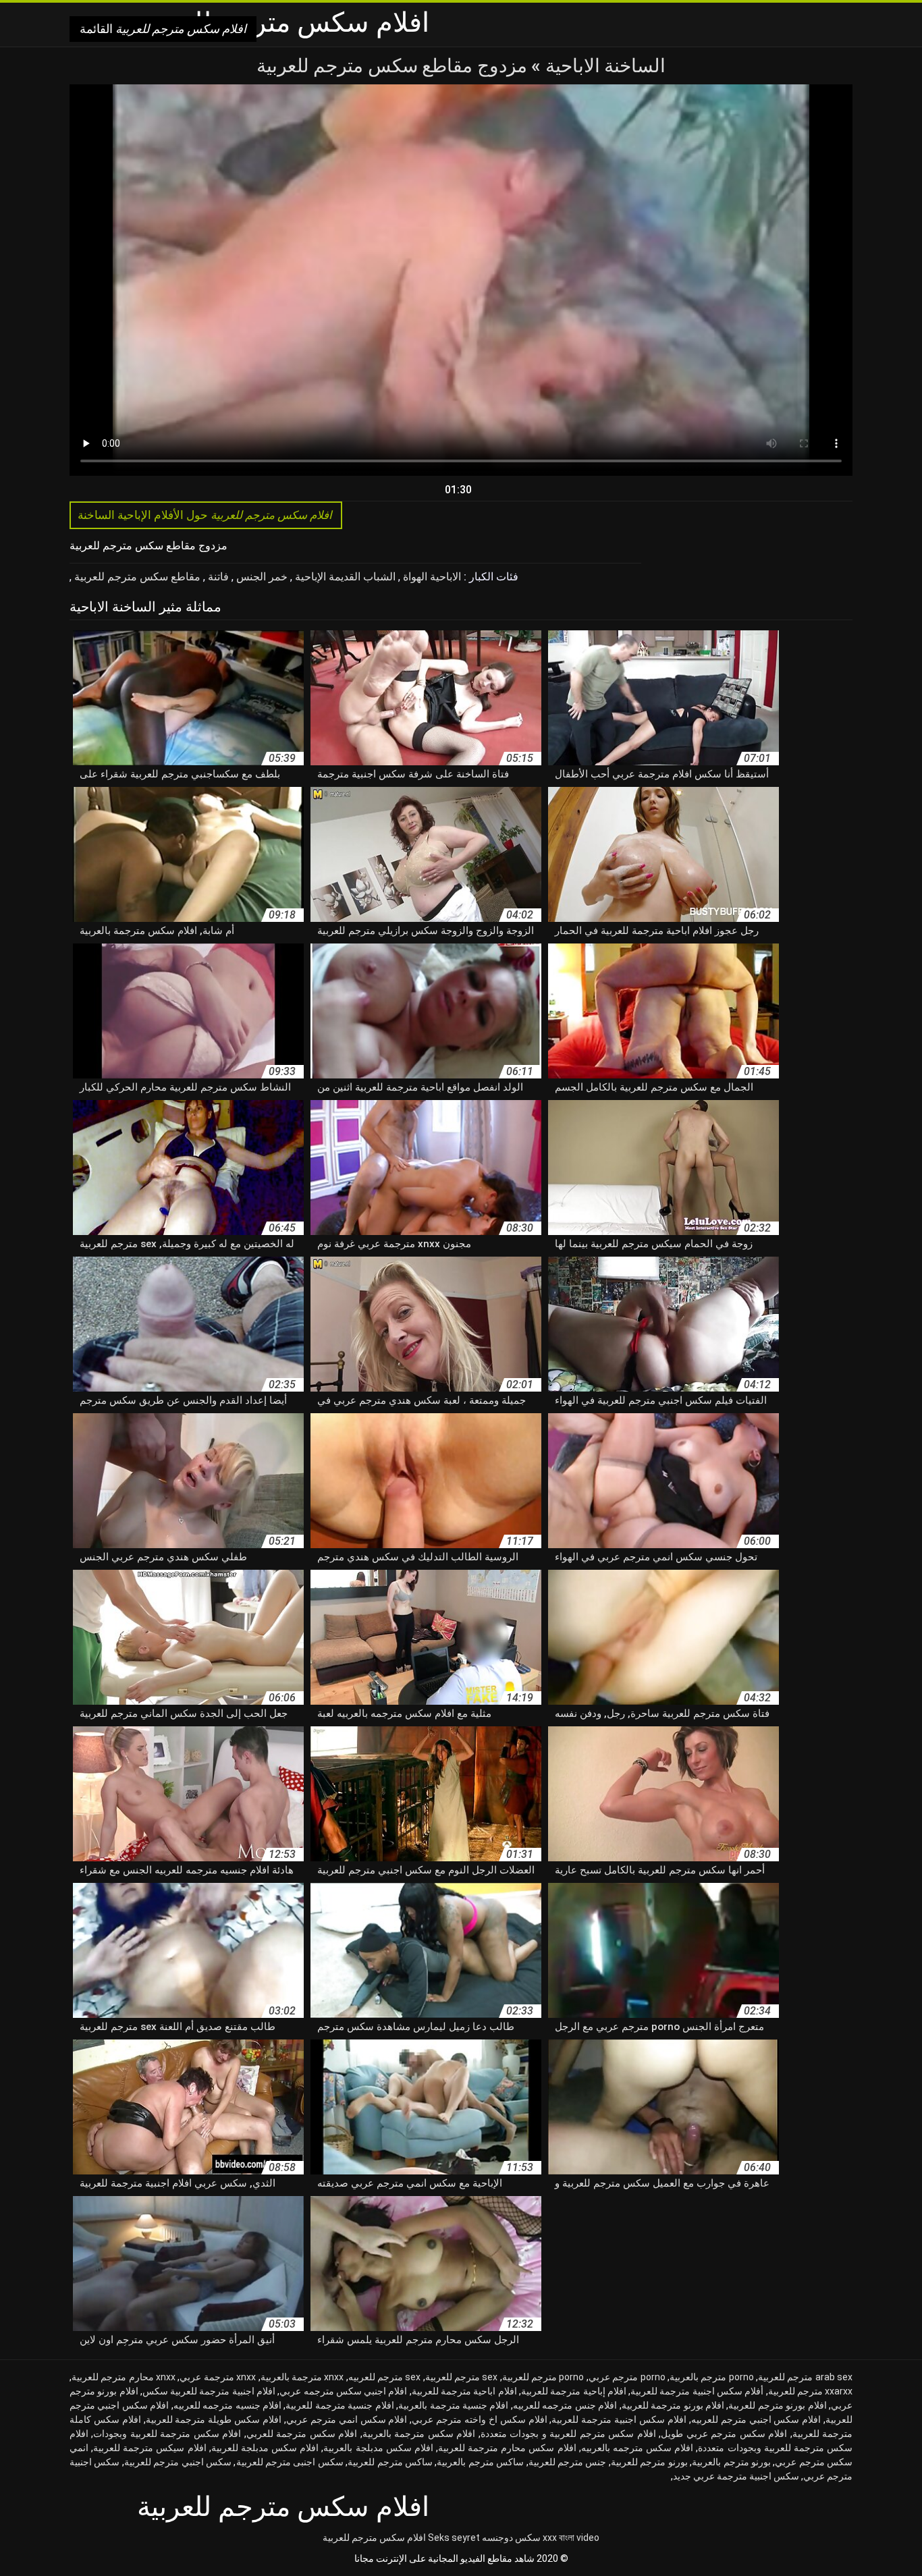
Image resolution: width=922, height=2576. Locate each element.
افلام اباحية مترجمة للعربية (464, 2391)
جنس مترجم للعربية (568, 2462)
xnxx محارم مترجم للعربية (124, 2377)
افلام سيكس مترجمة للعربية (150, 2448)
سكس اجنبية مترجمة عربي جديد (736, 2476)
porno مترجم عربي (627, 2377)
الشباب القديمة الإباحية (344, 577)
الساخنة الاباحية (603, 66)
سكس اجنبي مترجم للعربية (178, 2462)
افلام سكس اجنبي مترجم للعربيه (756, 2419)
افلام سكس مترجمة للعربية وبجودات (167, 2434)
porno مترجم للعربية (543, 2377)
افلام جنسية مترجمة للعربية (340, 2405)
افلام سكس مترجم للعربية (374, 2538)
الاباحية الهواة (431, 577)
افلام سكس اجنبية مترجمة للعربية (619, 2419)
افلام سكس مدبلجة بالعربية (378, 2448)
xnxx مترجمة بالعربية (302, 2377)
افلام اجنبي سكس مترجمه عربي (343, 2391)
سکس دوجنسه (511, 2538)
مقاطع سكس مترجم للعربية (136, 577)
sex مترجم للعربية (462, 2377)
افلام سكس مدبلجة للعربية (265, 2448)
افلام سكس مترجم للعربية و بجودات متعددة (568, 2434)
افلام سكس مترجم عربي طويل (724, 2434)
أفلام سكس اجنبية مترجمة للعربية (697, 2391)
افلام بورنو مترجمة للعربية (673, 2405)
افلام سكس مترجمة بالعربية (419, 2434)
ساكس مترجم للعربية (390, 2462)
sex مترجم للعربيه (385, 2377)
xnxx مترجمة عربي (218, 2377)
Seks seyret (454, 2538)
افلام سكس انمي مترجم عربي (347, 2419)
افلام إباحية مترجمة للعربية (574, 2391)
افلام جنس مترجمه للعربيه (565, 2405)
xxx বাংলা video (571, 2538)
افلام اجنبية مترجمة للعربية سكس (209, 2391)
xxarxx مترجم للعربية (811, 2391)
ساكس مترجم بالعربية (480, 2462)
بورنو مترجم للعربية (649, 2462)
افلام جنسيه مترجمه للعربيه (227, 2405)
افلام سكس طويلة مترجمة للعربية (214, 2419)
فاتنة (217, 577)
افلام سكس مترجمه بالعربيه (637, 2448)
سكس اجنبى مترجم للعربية (290, 2462)
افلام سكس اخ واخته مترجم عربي (479, 2419)
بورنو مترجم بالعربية (731, 2462)
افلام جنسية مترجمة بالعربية (453, 2405)
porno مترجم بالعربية (712, 2377)
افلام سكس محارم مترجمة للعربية (507, 2448)
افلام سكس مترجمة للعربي (302, 2434)
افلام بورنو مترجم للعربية (777, 2405)
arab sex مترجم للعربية (805, 2377)
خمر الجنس (261, 577)
